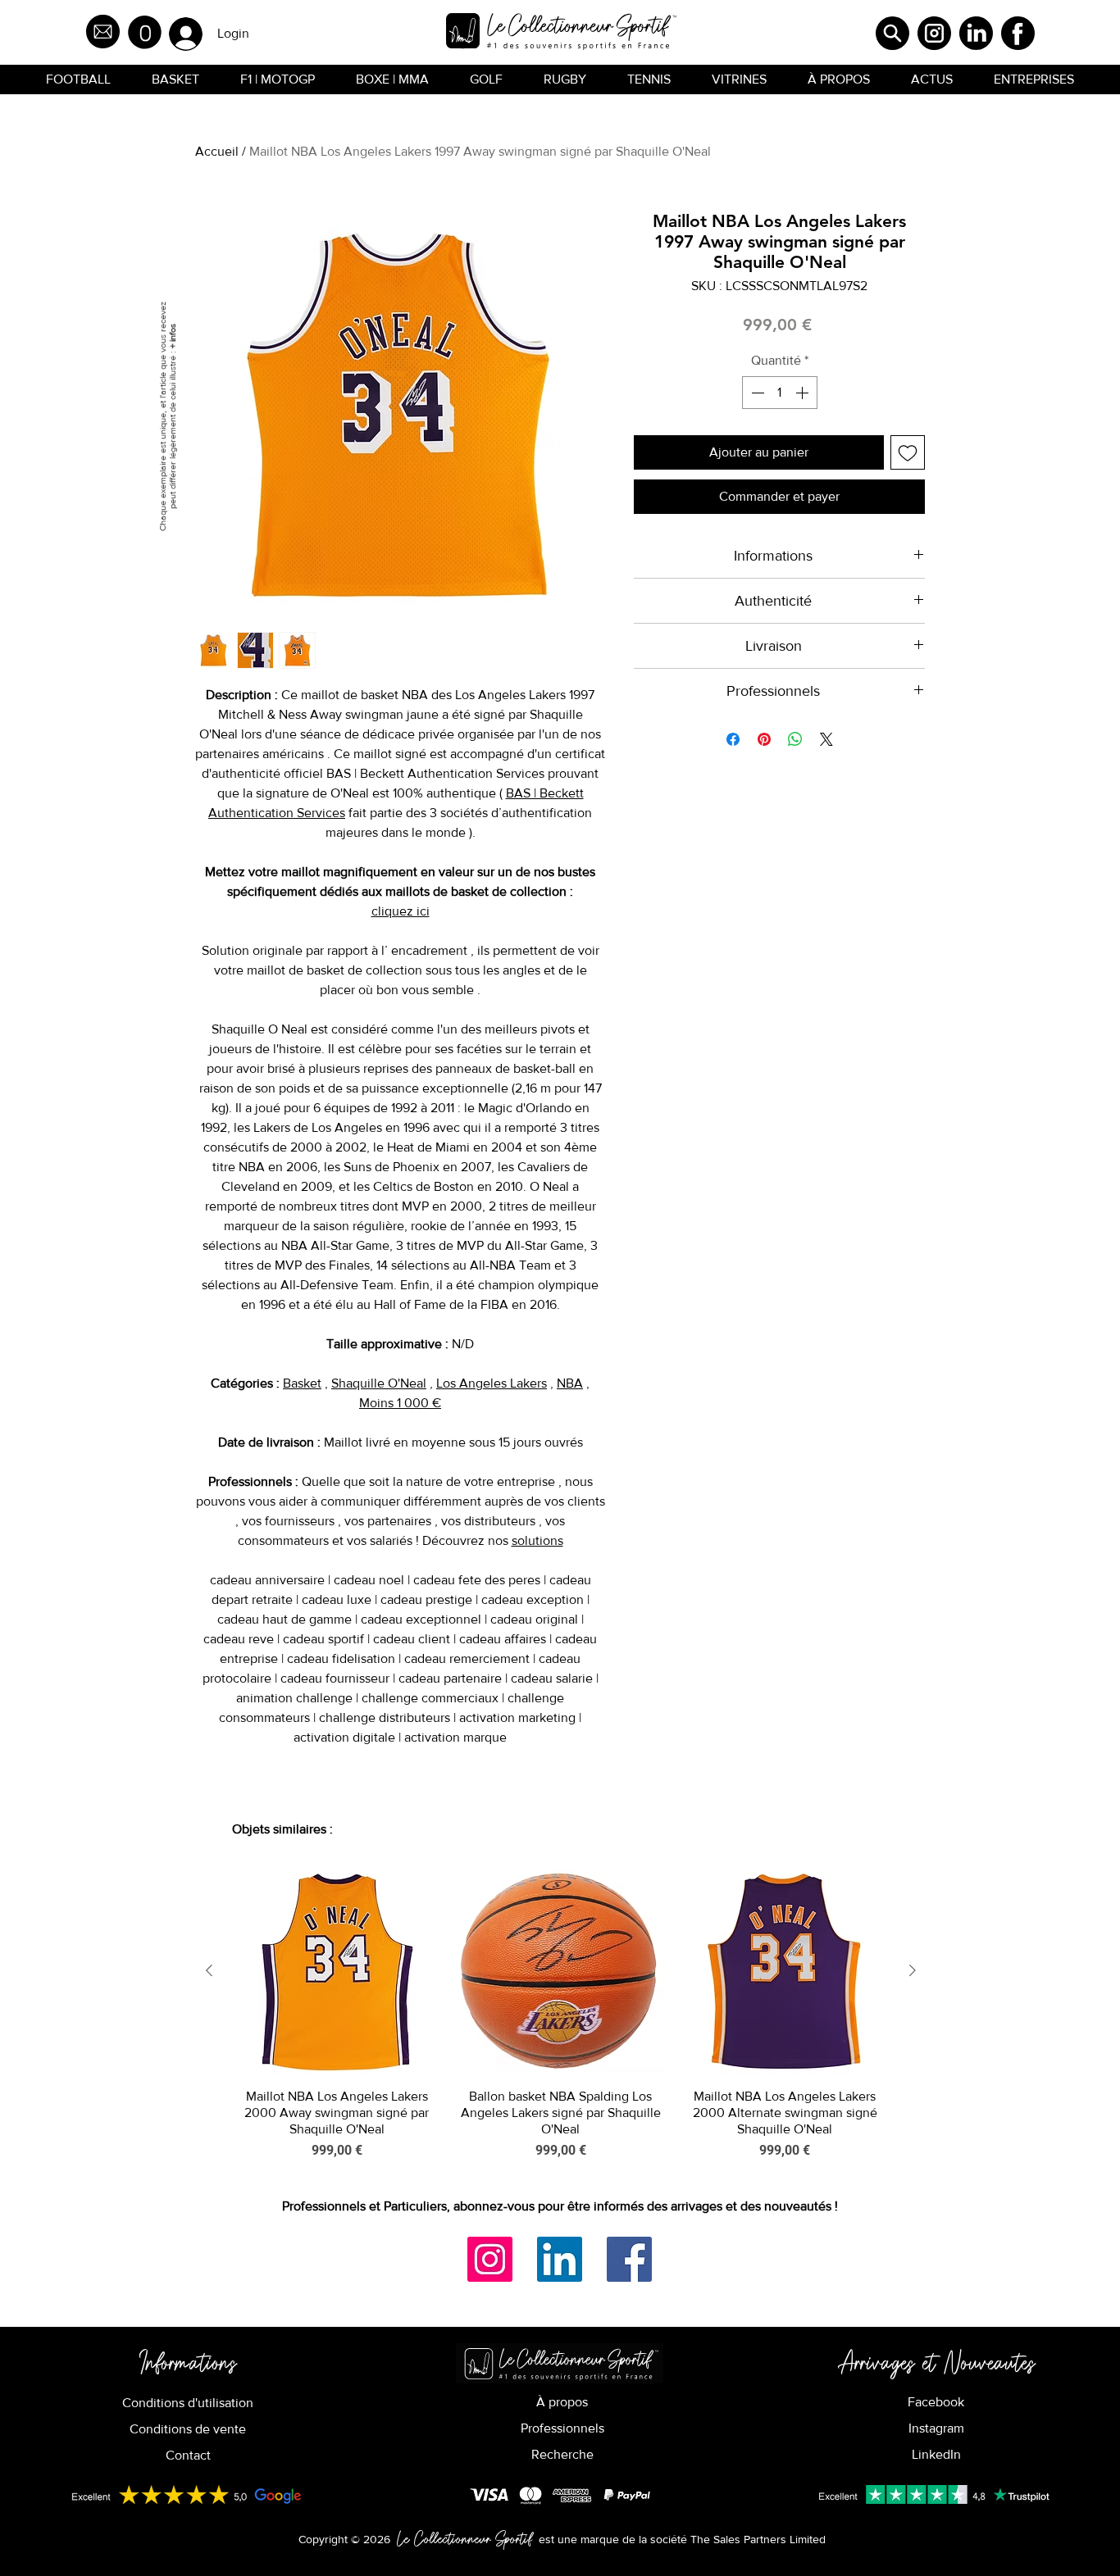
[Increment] (804, 393)
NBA (570, 1383)
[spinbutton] (780, 393)
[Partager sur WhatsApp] (795, 739)
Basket (302, 1383)
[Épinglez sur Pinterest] (764, 739)
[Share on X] (826, 739)
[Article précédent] (209, 1970)
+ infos (172, 336)
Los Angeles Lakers (492, 1383)
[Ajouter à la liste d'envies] (908, 452)
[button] (145, 32)
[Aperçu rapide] (337, 1972)
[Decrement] (756, 393)
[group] (561, 2014)
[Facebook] (629, 2259)
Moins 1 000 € (400, 1403)
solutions (537, 1540)
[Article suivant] (913, 1970)
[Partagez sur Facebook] (733, 739)
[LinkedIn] (560, 2259)
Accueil (217, 151)
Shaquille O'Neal (379, 1383)
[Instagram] (490, 2259)
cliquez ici (401, 911)
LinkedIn (936, 2454)
